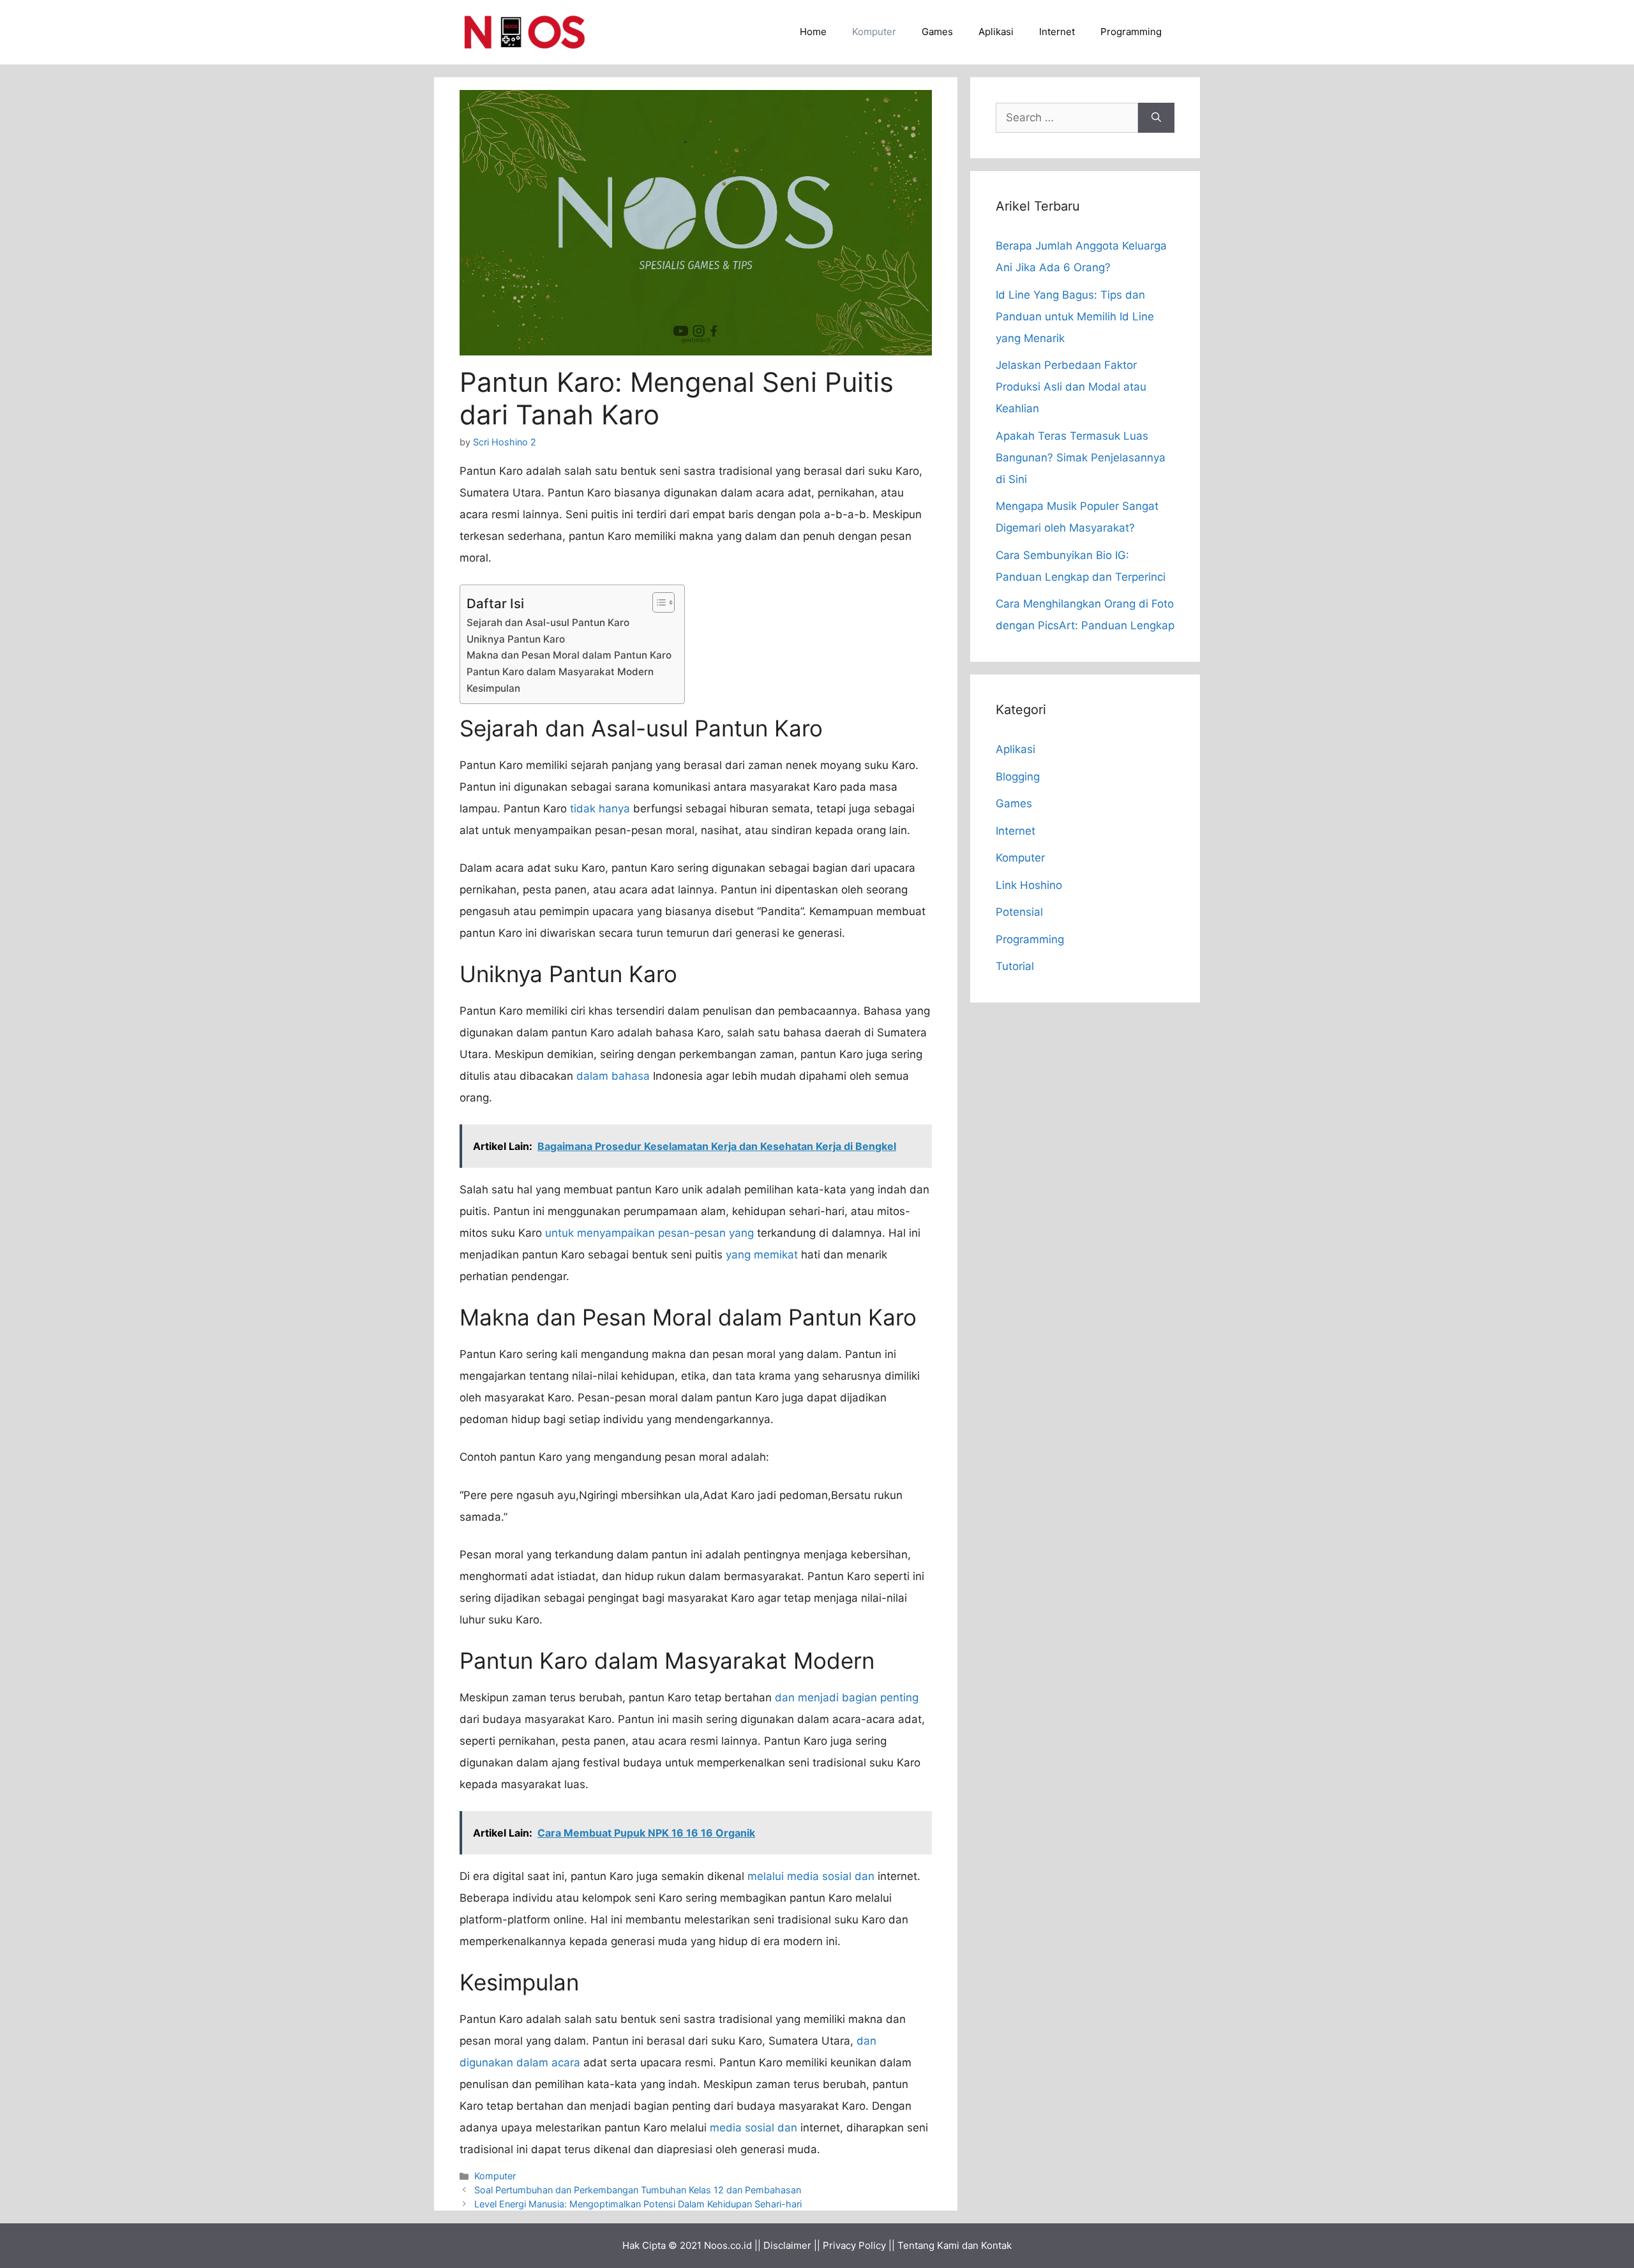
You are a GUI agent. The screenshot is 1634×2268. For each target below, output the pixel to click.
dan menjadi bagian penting (847, 1697)
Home (813, 32)
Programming (1131, 32)
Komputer (874, 32)
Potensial (1019, 912)
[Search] (1156, 118)
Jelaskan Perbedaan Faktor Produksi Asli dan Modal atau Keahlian (1071, 387)
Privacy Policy (854, 2245)
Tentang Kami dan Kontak (955, 2245)
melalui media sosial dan (811, 1876)
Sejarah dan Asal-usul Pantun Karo (548, 623)
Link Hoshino (1029, 885)
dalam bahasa (613, 1076)
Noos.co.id (728, 2245)
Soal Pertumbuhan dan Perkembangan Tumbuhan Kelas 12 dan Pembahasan (638, 2190)
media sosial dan (753, 2128)
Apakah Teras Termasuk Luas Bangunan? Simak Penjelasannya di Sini (1081, 458)
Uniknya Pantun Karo (516, 639)
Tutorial (1015, 966)
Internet (1057, 32)
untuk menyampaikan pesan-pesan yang (649, 1233)
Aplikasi (996, 32)
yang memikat (762, 1255)
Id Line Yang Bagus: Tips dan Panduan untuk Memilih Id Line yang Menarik (1075, 317)
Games (937, 32)
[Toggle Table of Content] (657, 602)
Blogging (1018, 777)
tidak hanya (600, 809)
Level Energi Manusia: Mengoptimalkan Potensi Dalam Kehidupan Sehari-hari (638, 2204)
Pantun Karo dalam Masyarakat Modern (560, 672)
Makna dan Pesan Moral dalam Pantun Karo (569, 655)
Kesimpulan (493, 688)
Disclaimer (787, 2245)
